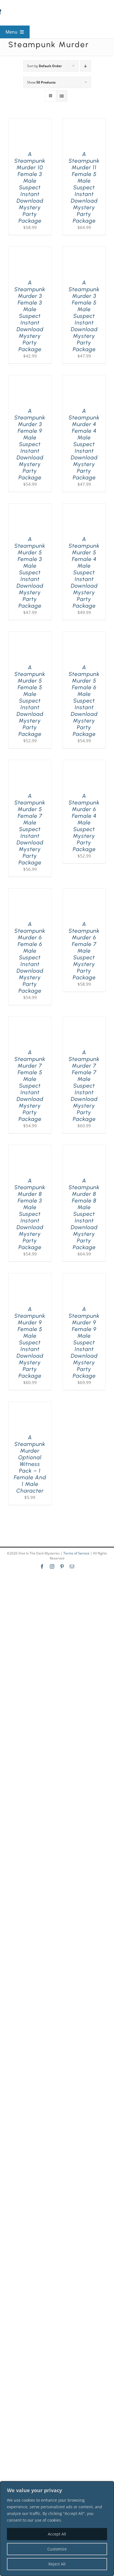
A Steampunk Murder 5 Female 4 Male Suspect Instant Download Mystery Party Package (84, 572)
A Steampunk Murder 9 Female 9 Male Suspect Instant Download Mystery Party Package (84, 1342)
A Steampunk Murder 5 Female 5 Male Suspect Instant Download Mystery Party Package (30, 701)
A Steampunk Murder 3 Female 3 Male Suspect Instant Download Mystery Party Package (30, 316)
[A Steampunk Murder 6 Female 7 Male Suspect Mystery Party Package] (84, 892)
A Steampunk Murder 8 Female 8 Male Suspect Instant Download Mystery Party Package (84, 1214)
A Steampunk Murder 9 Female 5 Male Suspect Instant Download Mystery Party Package (30, 1342)
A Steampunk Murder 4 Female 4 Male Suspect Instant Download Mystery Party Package (84, 444)
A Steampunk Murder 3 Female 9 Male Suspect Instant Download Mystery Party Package (30, 444)
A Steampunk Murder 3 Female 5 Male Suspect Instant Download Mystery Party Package (84, 316)
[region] (57, 2529)
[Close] (108, 2486)
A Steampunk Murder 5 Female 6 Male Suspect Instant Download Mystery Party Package (84, 701)
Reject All (57, 2564)
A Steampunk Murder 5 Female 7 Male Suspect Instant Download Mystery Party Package (30, 829)
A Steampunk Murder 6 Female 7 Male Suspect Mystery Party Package (84, 951)
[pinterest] (62, 1566)
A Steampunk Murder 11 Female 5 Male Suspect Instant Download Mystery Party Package (84, 187)
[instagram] (52, 1566)
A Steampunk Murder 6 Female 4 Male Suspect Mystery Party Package (84, 822)
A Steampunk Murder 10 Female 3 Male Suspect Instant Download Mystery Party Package (30, 187)
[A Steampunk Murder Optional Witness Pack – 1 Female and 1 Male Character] (30, 1405)
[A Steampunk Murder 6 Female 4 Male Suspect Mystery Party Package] (84, 763)
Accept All (57, 2534)
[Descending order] (86, 66)
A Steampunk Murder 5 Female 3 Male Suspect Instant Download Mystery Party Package (30, 572)
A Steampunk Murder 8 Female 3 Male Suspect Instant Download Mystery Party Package (30, 1214)
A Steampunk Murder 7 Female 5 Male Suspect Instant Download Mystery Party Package (30, 1086)
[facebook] (42, 1566)
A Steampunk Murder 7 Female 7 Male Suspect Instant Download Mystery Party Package (84, 1086)
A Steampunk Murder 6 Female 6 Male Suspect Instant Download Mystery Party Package (30, 957)
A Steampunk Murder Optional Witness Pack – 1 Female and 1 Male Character (30, 1464)
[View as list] (62, 96)
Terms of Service (76, 1553)
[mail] (72, 1566)
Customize (57, 2549)
